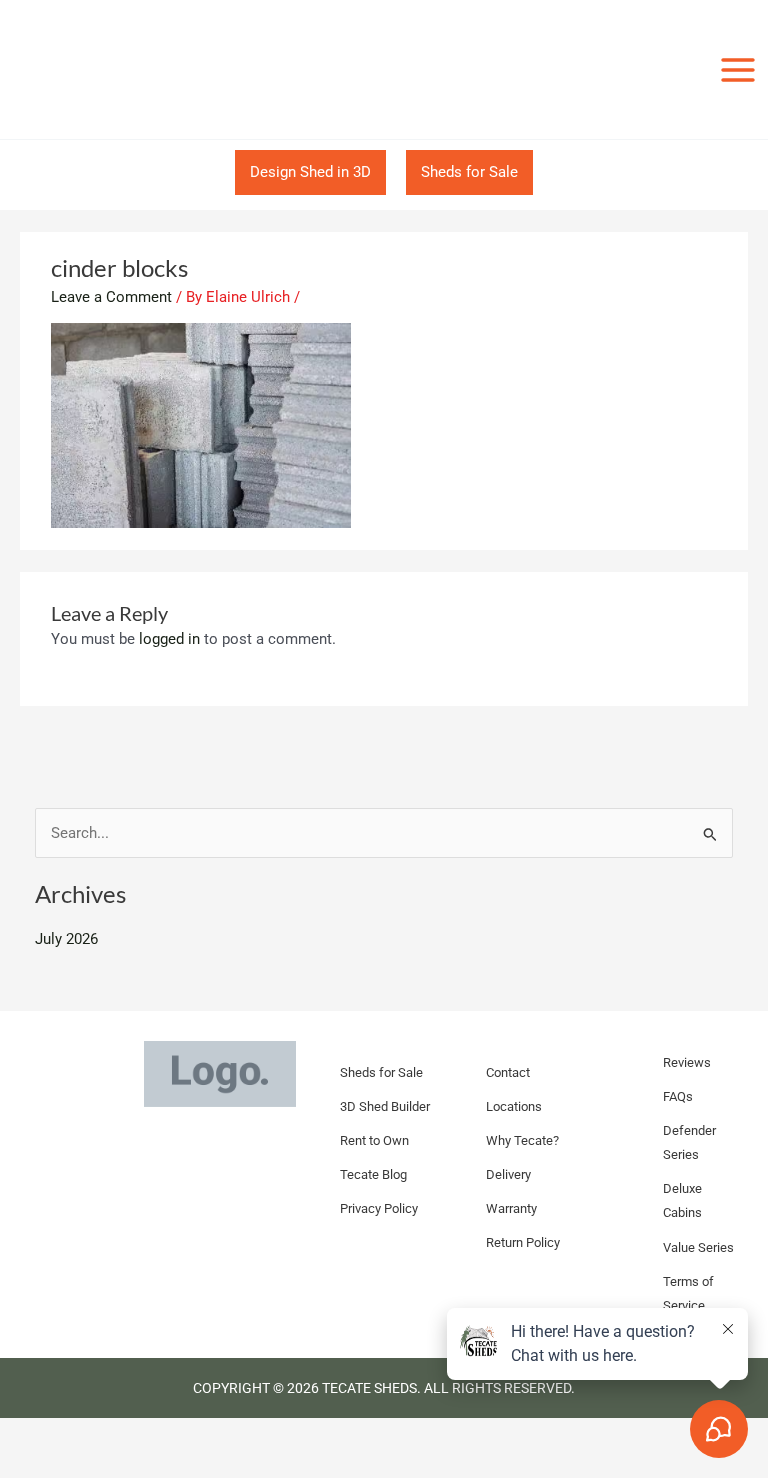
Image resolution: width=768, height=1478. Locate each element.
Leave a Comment (111, 297)
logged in (169, 639)
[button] (310, 172)
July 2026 (66, 939)
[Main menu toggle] (738, 69)
